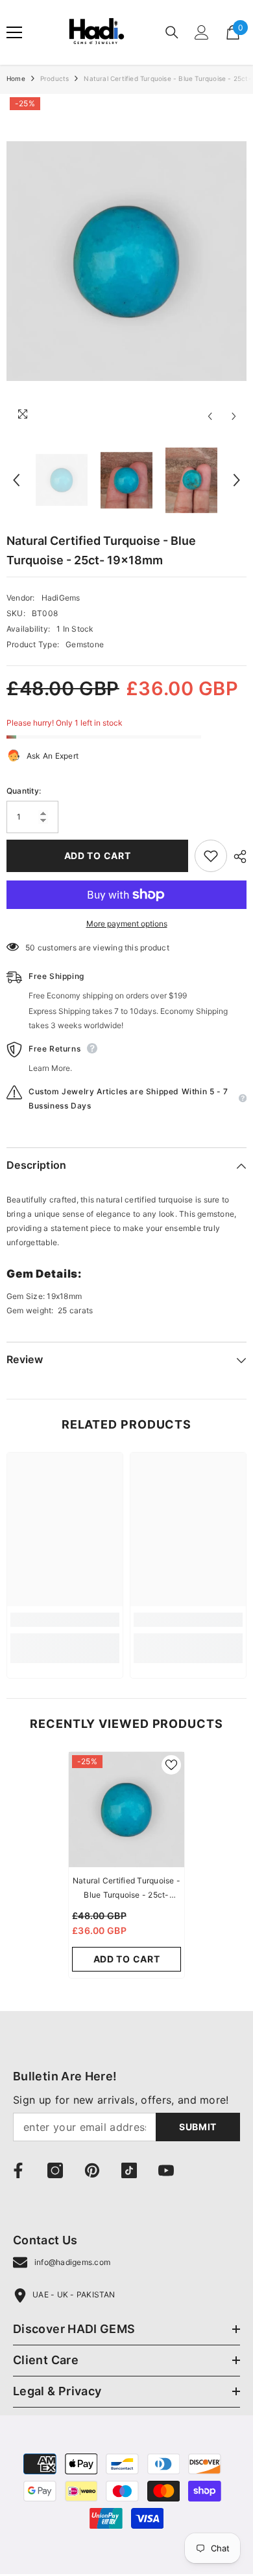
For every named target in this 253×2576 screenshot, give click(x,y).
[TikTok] (129, 2170)
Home (16, 78)
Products (55, 78)
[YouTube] (166, 2170)
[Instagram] (55, 2170)
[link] (65, 1620)
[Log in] (202, 32)
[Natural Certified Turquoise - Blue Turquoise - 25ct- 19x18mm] (126, 1810)
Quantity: (24, 791)
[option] (126, 261)
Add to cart (98, 856)
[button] (210, 416)
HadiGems (61, 598)
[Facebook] (18, 2170)
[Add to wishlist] (211, 856)
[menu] (14, 32)
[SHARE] (237, 857)
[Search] (172, 32)
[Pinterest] (92, 2170)
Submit (198, 2127)
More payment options (127, 924)
